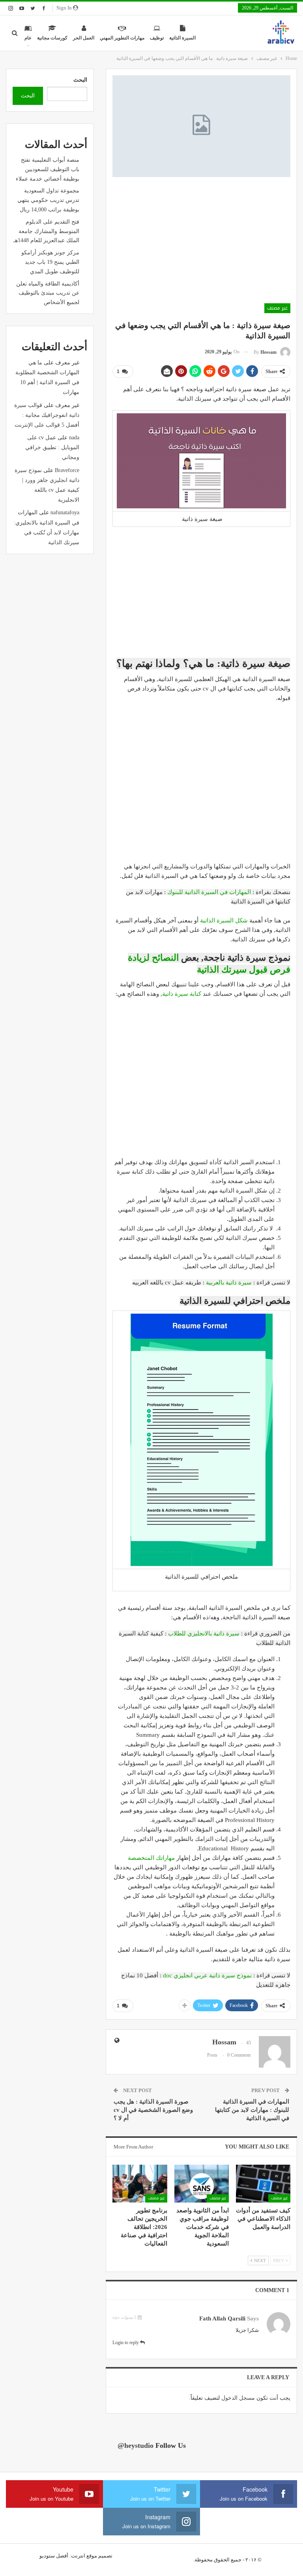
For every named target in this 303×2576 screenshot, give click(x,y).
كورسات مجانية (52, 38)
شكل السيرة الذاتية (224, 920)
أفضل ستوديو (54, 2556)
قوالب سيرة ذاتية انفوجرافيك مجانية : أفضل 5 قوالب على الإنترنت (47, 415)
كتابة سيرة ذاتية (182, 994)
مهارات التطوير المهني (122, 38)
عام (28, 38)
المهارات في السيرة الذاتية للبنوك (209, 892)
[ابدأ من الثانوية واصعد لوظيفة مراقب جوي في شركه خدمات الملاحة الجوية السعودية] (202, 2184)
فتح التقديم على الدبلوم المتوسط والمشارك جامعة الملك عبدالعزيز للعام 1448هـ (46, 231)
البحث (80, 80)
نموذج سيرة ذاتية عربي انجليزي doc (207, 1975)
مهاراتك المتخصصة (151, 1858)
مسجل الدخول (238, 2398)
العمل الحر (84, 38)
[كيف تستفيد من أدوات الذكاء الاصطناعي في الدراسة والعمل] (263, 2184)
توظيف (157, 38)
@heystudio (136, 2445)
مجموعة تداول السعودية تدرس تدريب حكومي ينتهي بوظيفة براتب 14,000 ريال (48, 200)
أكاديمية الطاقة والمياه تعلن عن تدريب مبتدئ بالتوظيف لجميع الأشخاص (48, 293)
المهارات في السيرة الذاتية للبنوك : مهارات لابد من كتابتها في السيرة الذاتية (252, 2110)
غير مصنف (277, 308)
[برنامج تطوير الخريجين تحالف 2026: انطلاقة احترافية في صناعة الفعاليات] (140, 2184)
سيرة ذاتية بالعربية (229, 1282)
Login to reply (126, 2343)
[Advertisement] (201, 240)
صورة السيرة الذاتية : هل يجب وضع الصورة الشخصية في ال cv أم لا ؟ (153, 2110)
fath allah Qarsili (222, 2318)
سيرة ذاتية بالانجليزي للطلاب (204, 1633)
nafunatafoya (65, 512)
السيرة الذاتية (182, 38)
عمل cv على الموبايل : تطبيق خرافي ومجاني (52, 447)
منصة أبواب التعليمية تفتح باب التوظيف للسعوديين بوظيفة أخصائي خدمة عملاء (48, 169)
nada (74, 438)
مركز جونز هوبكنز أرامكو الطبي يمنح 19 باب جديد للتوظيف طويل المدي (50, 262)
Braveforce (67, 470)
